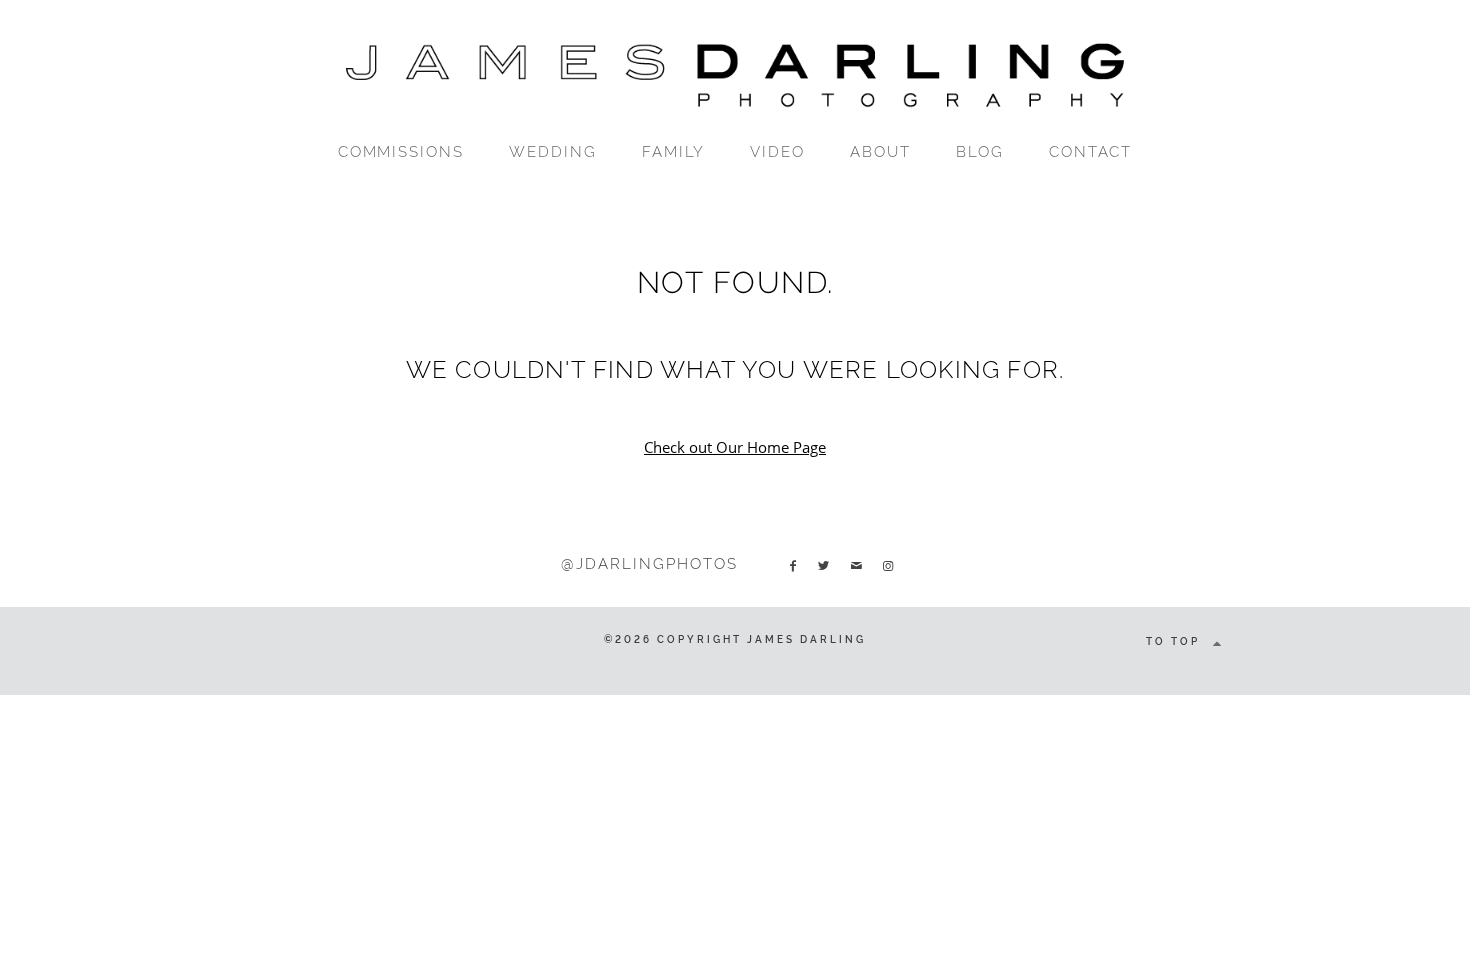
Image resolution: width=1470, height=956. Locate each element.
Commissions (401, 152)
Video (777, 152)
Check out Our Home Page (735, 447)
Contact (1091, 152)
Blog (980, 152)
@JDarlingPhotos (649, 564)
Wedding (553, 152)
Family (674, 152)
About (880, 152)
